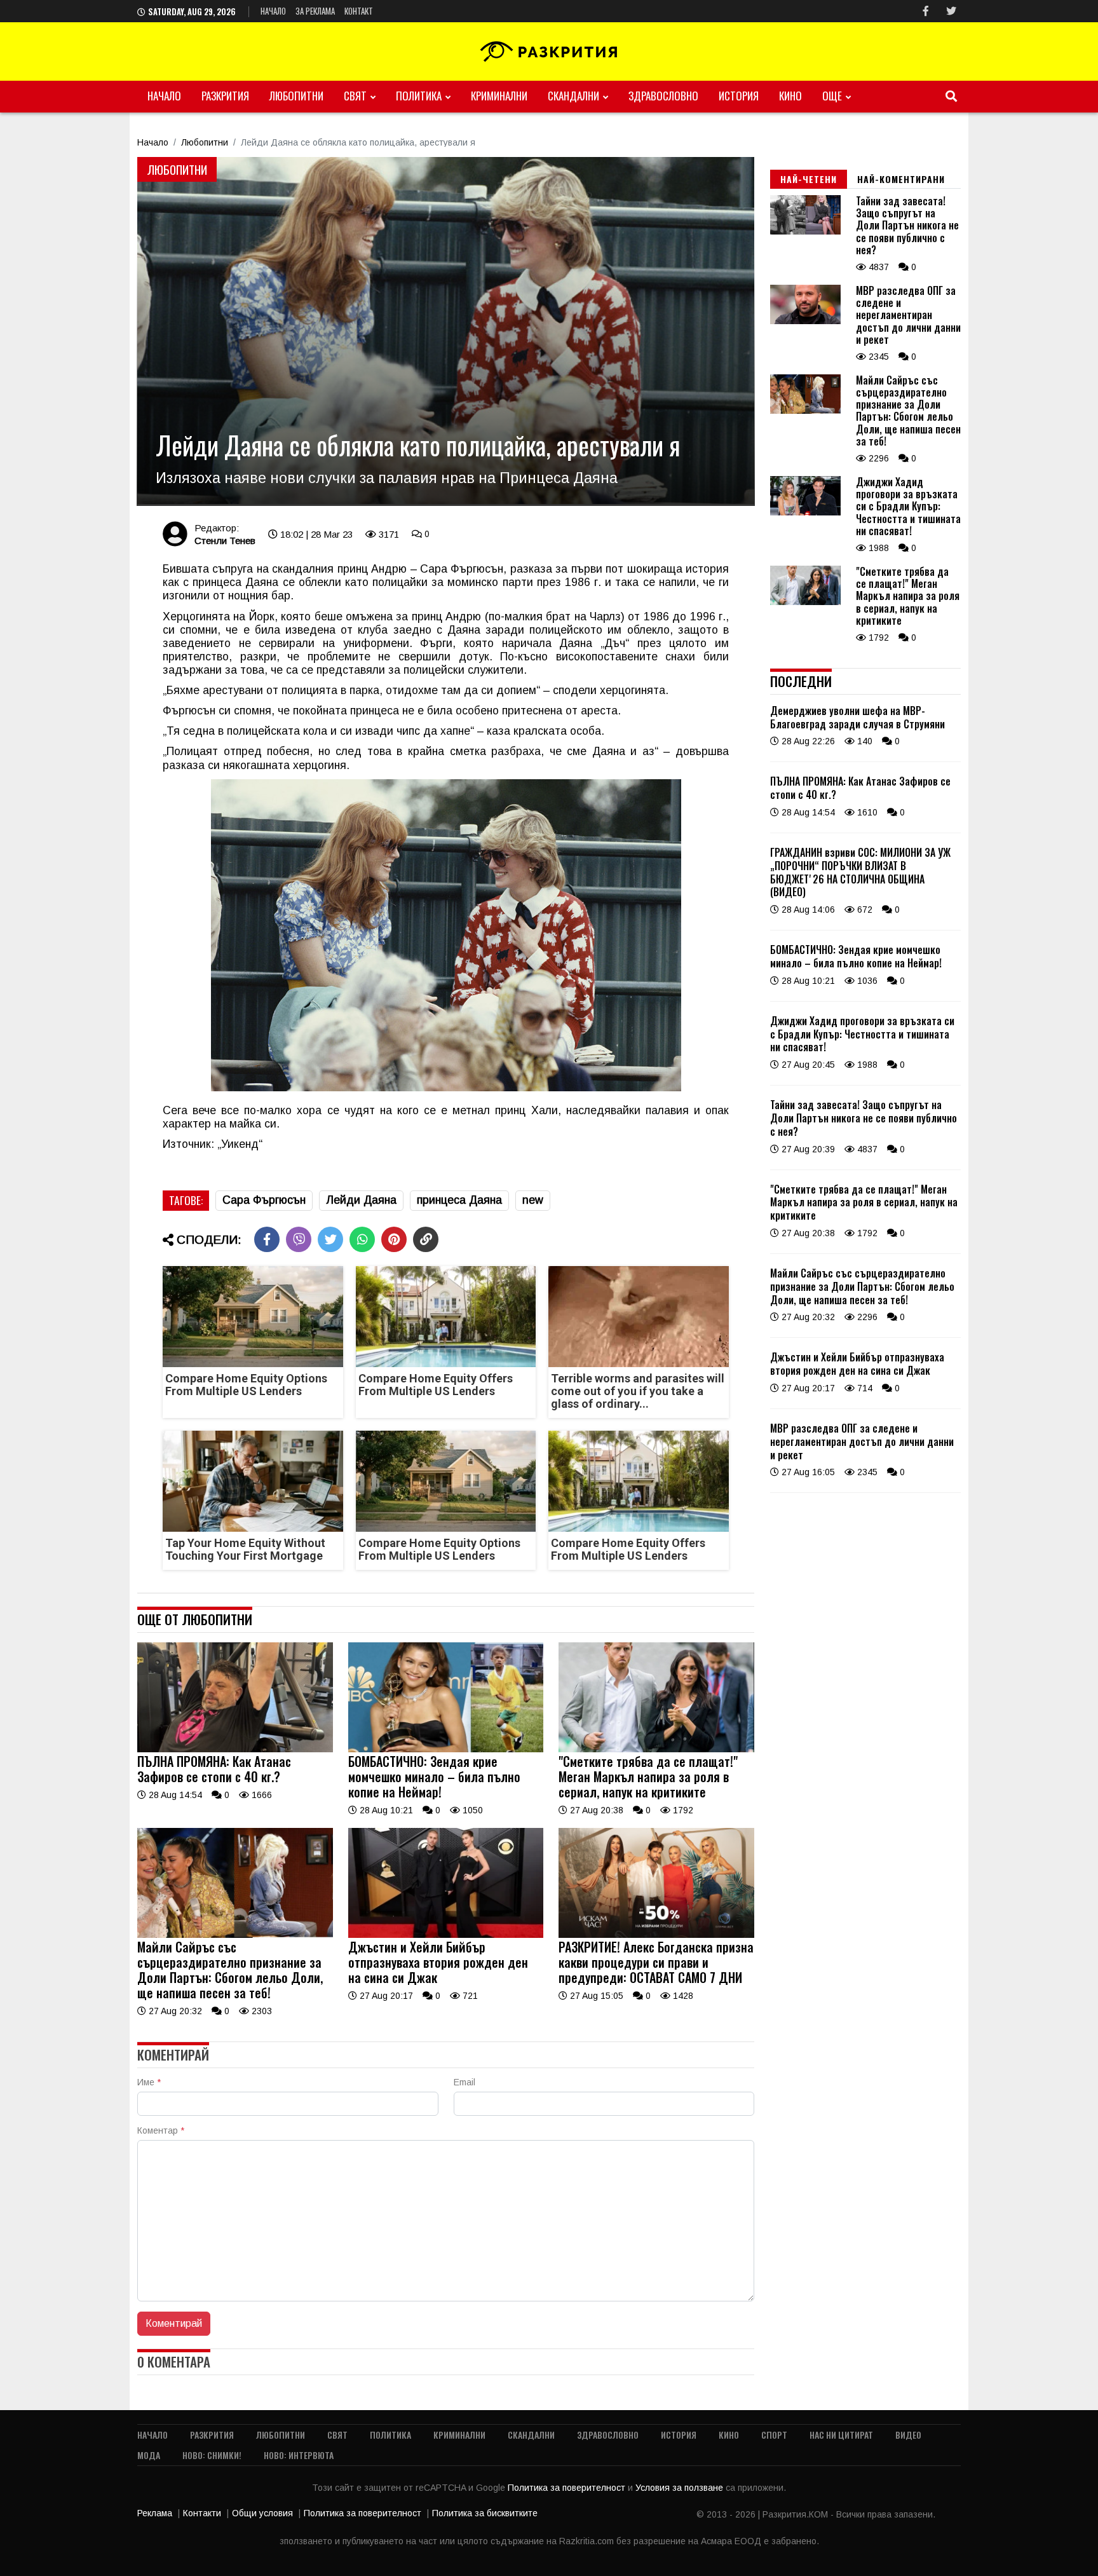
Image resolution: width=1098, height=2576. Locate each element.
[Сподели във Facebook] (267, 1239)
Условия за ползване (681, 2488)
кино (790, 96)
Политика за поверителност (568, 2488)
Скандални (573, 96)
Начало (273, 11)
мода (149, 2455)
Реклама (155, 2513)
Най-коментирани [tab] (901, 179)
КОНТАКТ (359, 11)
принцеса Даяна (459, 1200)
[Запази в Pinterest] (394, 1239)
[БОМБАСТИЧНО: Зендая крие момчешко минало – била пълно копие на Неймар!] (446, 1749)
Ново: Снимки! (212, 2455)
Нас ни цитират (841, 2435)
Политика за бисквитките (485, 2513)
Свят (355, 96)
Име (149, 2082)
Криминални (499, 96)
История (739, 96)
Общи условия (262, 2513)
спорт (774, 2435)
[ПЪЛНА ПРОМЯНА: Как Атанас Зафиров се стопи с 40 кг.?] (235, 1749)
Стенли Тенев (225, 541)
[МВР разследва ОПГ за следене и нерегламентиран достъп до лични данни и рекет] (805, 321)
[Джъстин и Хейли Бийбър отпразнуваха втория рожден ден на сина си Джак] (446, 1935)
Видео (908, 2435)
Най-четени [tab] (809, 179)
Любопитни (296, 96)
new (533, 1200)
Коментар (161, 2130)
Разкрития (225, 96)
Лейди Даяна (361, 1200)
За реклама (315, 11)
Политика (419, 96)
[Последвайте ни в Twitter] (951, 11)
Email (464, 2082)
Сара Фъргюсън (264, 1200)
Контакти (202, 2513)
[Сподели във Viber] (299, 1239)
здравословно (663, 96)
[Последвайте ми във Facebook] (926, 11)
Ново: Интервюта (299, 2455)
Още (832, 96)
